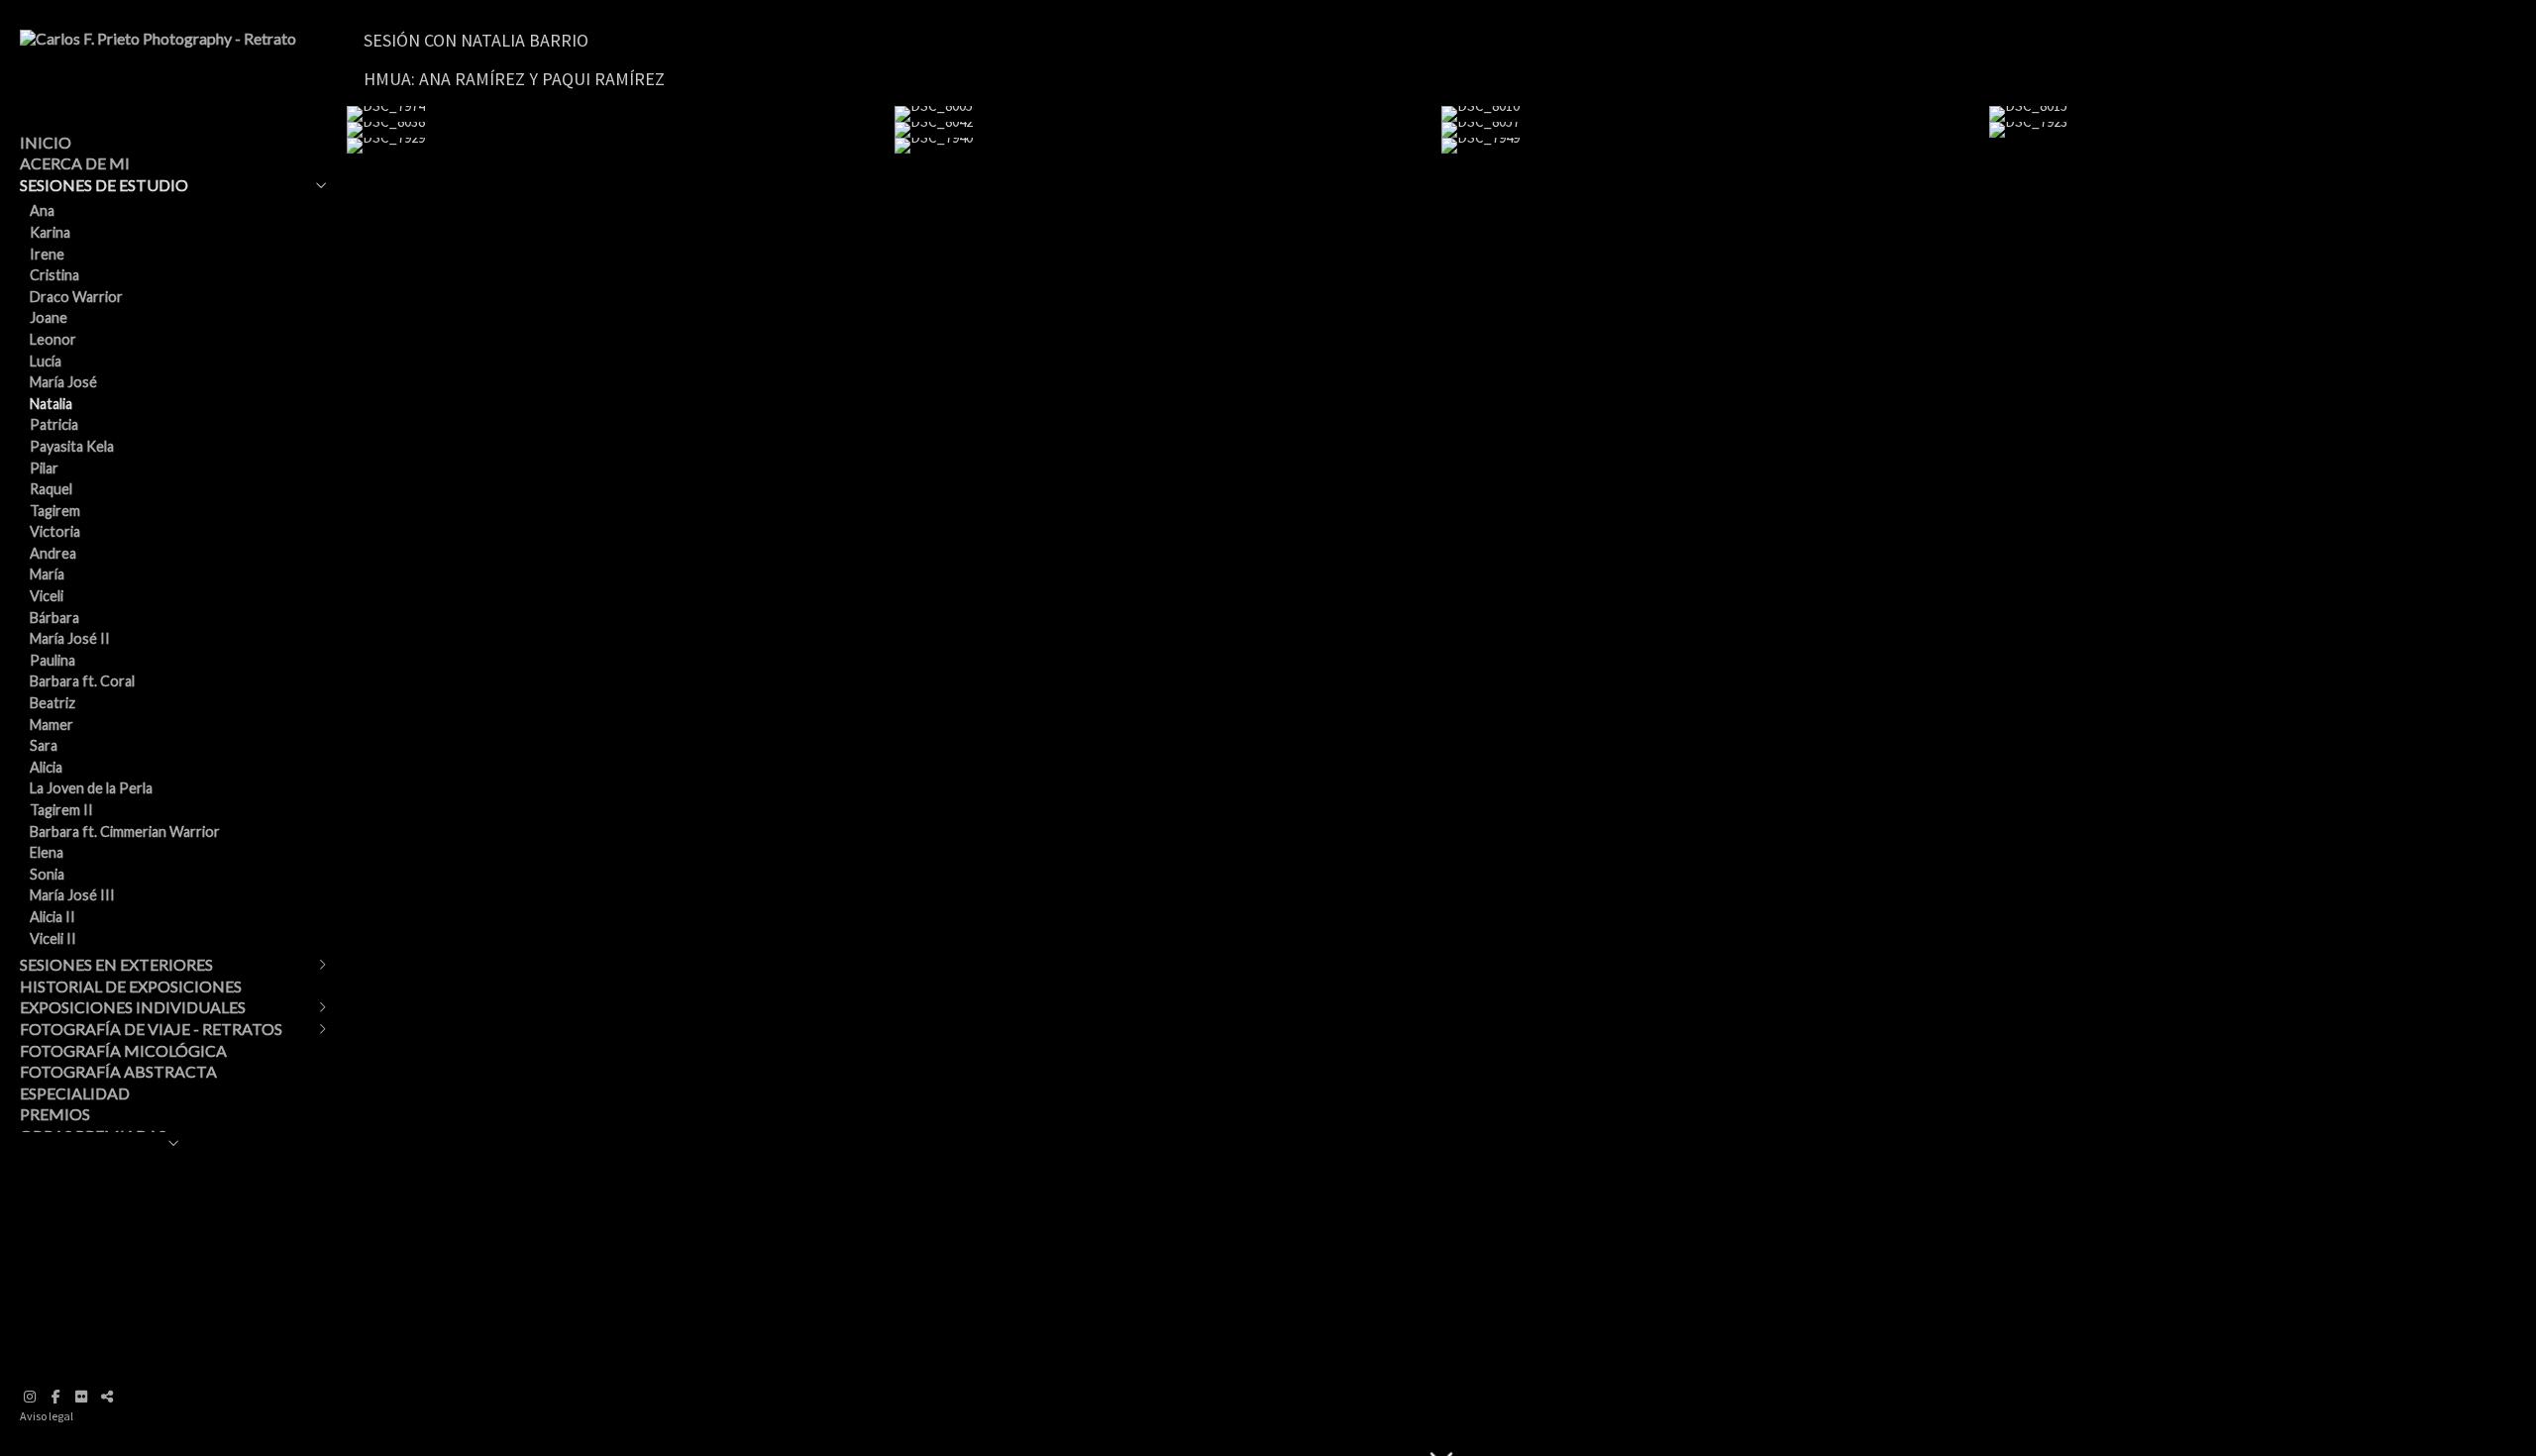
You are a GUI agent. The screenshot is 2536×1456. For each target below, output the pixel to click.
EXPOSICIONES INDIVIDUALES (133, 1007)
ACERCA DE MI (75, 163)
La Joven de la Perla (91, 788)
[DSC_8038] (621, 130)
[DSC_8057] (1715, 130)
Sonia (47, 874)
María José (63, 382)
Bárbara (54, 618)
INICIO (46, 142)
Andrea (53, 553)
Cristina (54, 275)
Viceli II (53, 938)
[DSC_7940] (1168, 146)
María (47, 574)
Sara (44, 745)
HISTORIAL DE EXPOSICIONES (131, 986)
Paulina (53, 660)
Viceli (47, 596)
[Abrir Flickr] (81, 1397)
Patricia (54, 424)
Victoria (55, 531)
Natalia (51, 404)
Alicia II (53, 917)
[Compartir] (107, 1397)
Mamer (52, 725)
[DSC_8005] (1168, 114)
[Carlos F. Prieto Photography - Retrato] (158, 38)
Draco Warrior (76, 297)
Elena (47, 852)
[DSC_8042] (1168, 130)
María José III (72, 895)
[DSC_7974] (621, 114)
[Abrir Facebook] (55, 1397)
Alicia (46, 767)
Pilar (44, 468)
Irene (47, 254)
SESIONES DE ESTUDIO (104, 185)
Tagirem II (61, 810)
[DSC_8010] (1715, 114)
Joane (49, 317)
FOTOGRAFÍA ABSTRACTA (118, 1071)
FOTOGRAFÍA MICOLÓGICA (123, 1050)
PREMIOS (55, 1114)
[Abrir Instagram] (30, 1397)
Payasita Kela (72, 446)
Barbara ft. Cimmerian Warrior (125, 832)
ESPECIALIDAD (75, 1093)
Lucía (46, 361)
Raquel (51, 489)
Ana (42, 210)
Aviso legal (47, 1416)
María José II (70, 638)
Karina (50, 232)
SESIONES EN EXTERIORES (116, 964)
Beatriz (53, 703)
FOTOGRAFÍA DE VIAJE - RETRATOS (151, 1029)
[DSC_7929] (621, 146)
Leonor (53, 339)
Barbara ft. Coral (82, 681)
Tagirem (55, 511)
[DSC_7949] (1715, 146)
